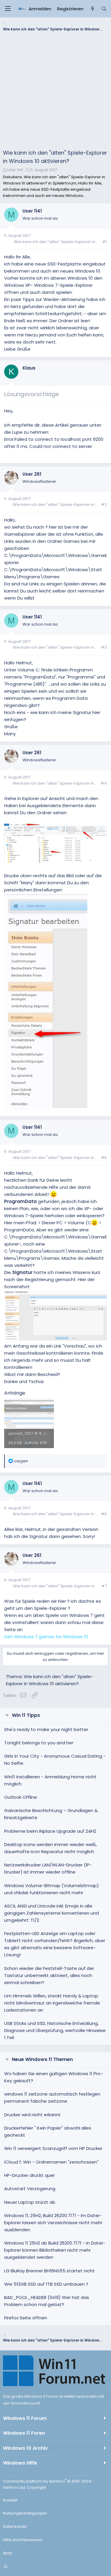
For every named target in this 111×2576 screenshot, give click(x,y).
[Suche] (104, 9)
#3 (104, 647)
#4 (104, 783)
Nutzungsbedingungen (25, 2513)
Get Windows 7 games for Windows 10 (46, 1637)
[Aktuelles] (92, 9)
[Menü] (8, 9)
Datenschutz (15, 2526)
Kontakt (10, 2500)
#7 (104, 1586)
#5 (104, 1158)
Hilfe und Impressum (23, 2540)
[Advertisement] (55, 92)
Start (7, 2553)
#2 (104, 505)
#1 (104, 242)
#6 (104, 1514)
